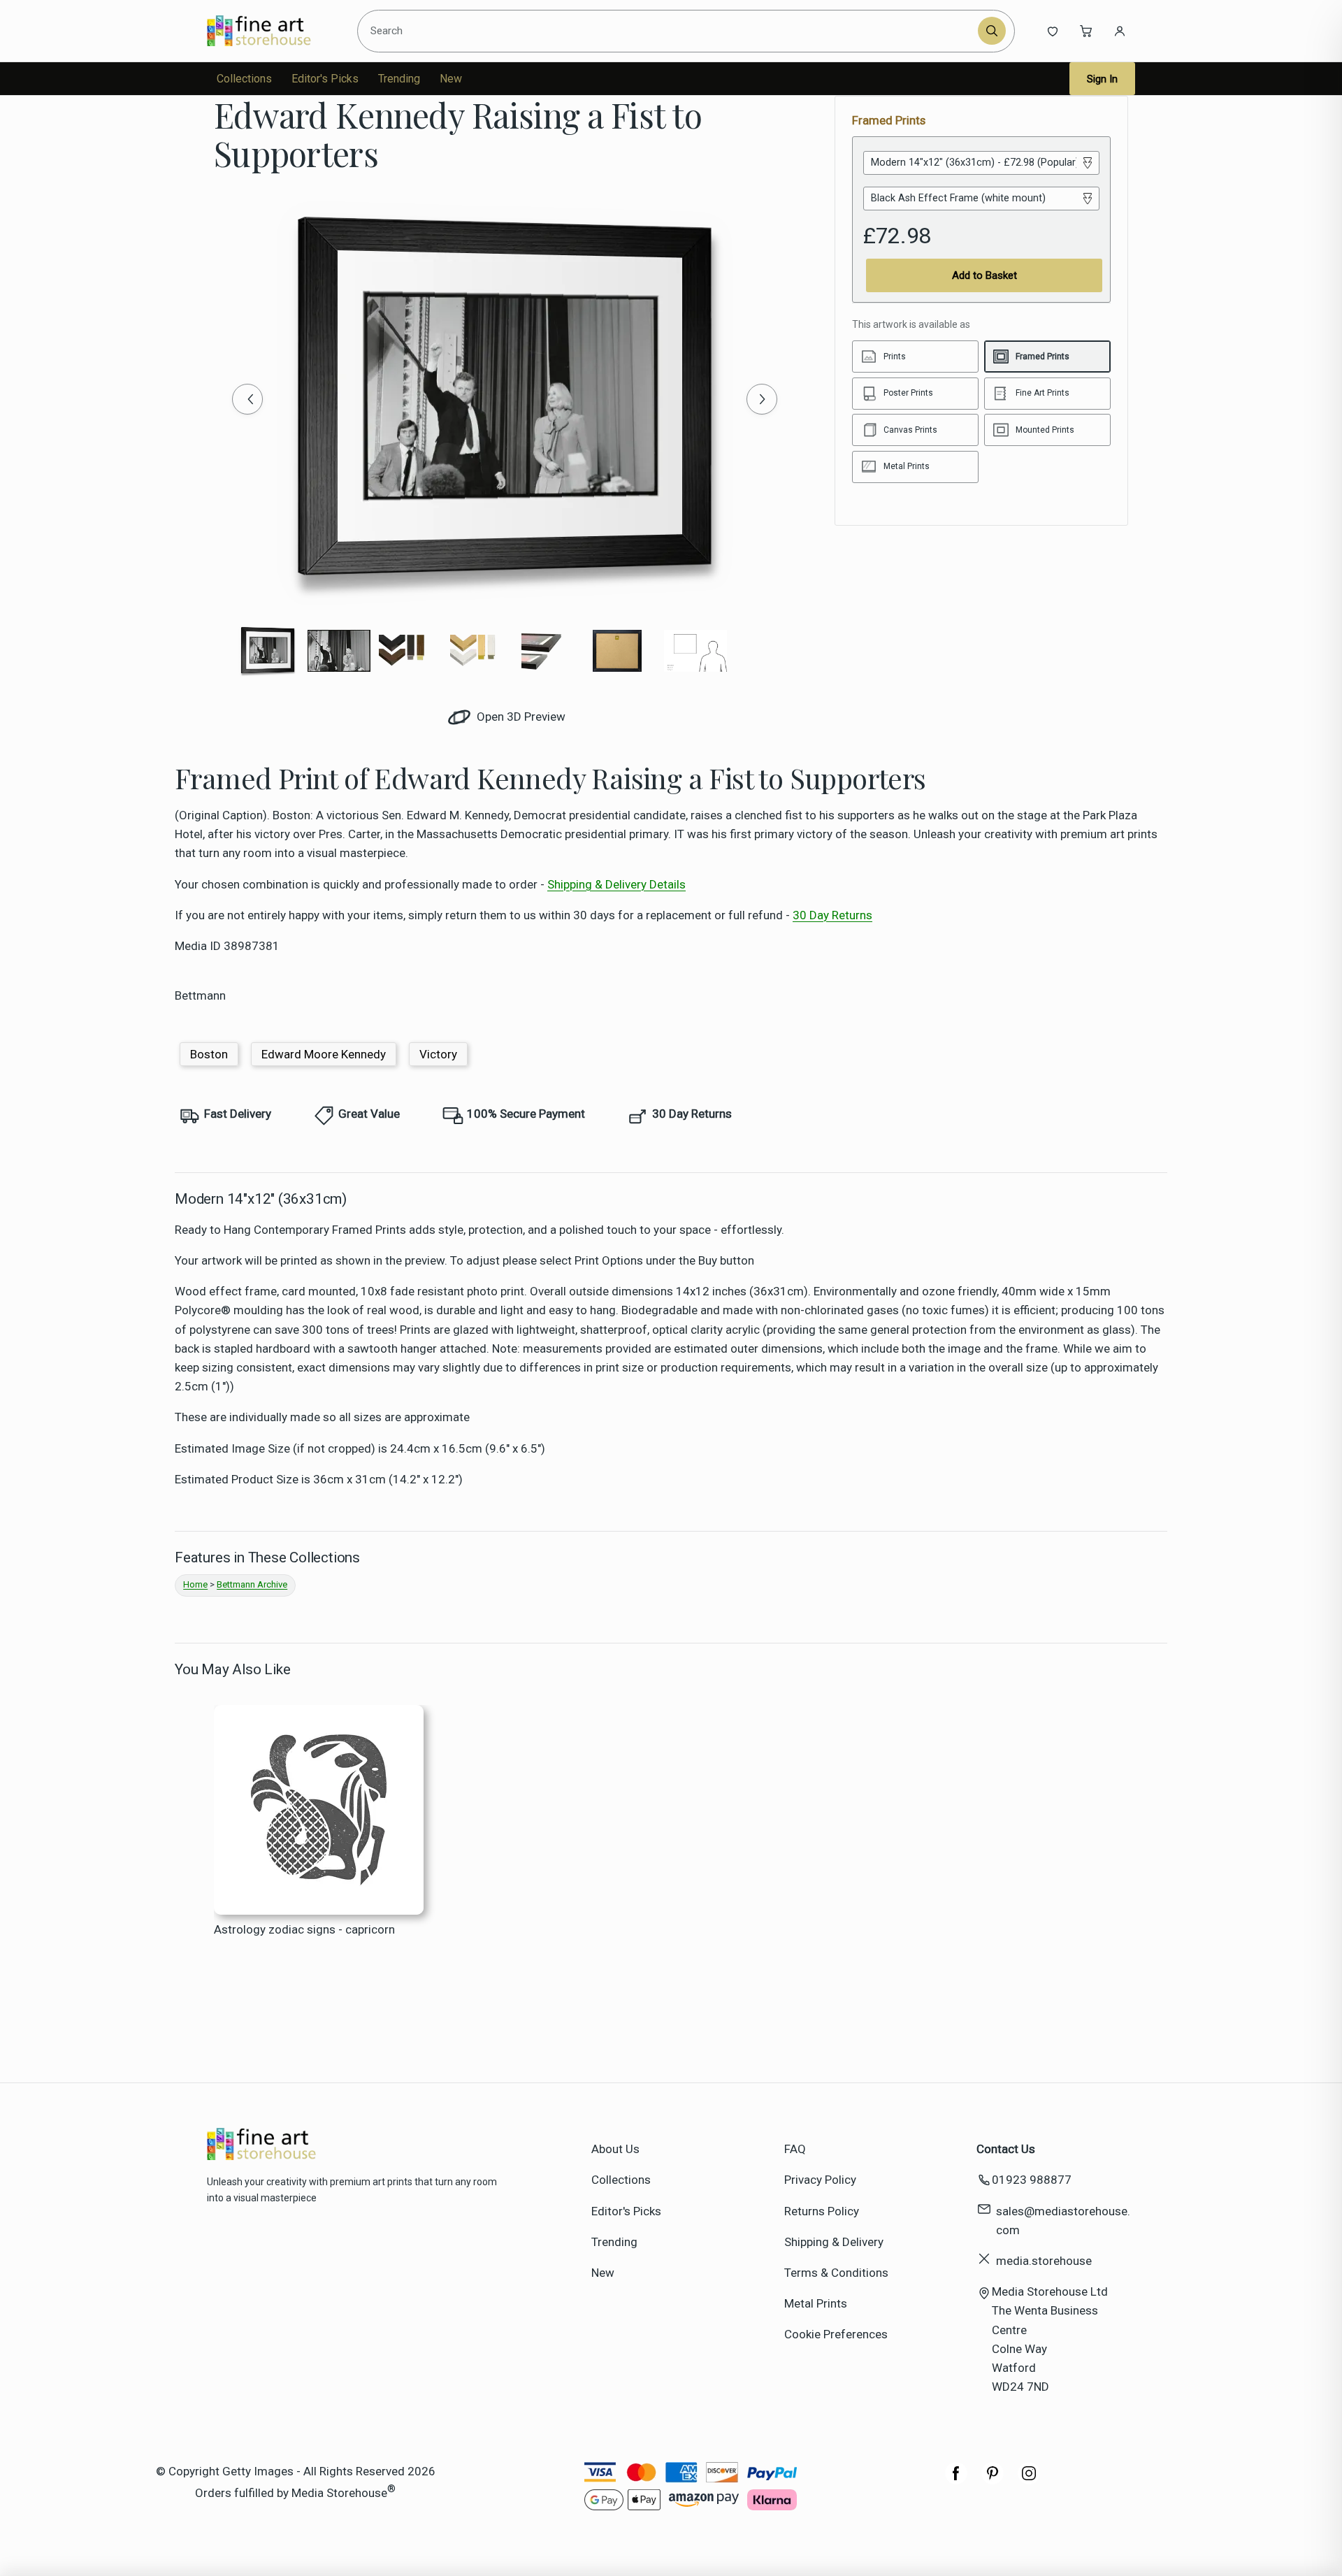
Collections (244, 79)
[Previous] (247, 399)
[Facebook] (956, 2480)
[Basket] (1086, 31)
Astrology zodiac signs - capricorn (304, 1929)
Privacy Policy (820, 2180)
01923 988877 (1032, 2180)
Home (195, 1584)
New (451, 79)
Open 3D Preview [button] (520, 717)
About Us (615, 2149)
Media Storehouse (339, 2493)
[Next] (762, 399)
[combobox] (670, 31)
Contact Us (1006, 2149)
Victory (438, 1054)
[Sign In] (1120, 31)
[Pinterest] (993, 2480)
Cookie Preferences (836, 2334)
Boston (209, 1054)
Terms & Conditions (836, 2273)
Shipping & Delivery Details (616, 884)
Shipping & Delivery (834, 2242)
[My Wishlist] (1053, 31)
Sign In (1102, 79)
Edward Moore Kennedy (324, 1054)
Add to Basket (984, 275)
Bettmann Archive (252, 1584)
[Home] (271, 31)
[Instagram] (1029, 2480)
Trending (399, 79)
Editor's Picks (325, 79)
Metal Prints (816, 2303)
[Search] (992, 31)
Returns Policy (822, 2211)
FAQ (795, 2149)
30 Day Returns (832, 915)
